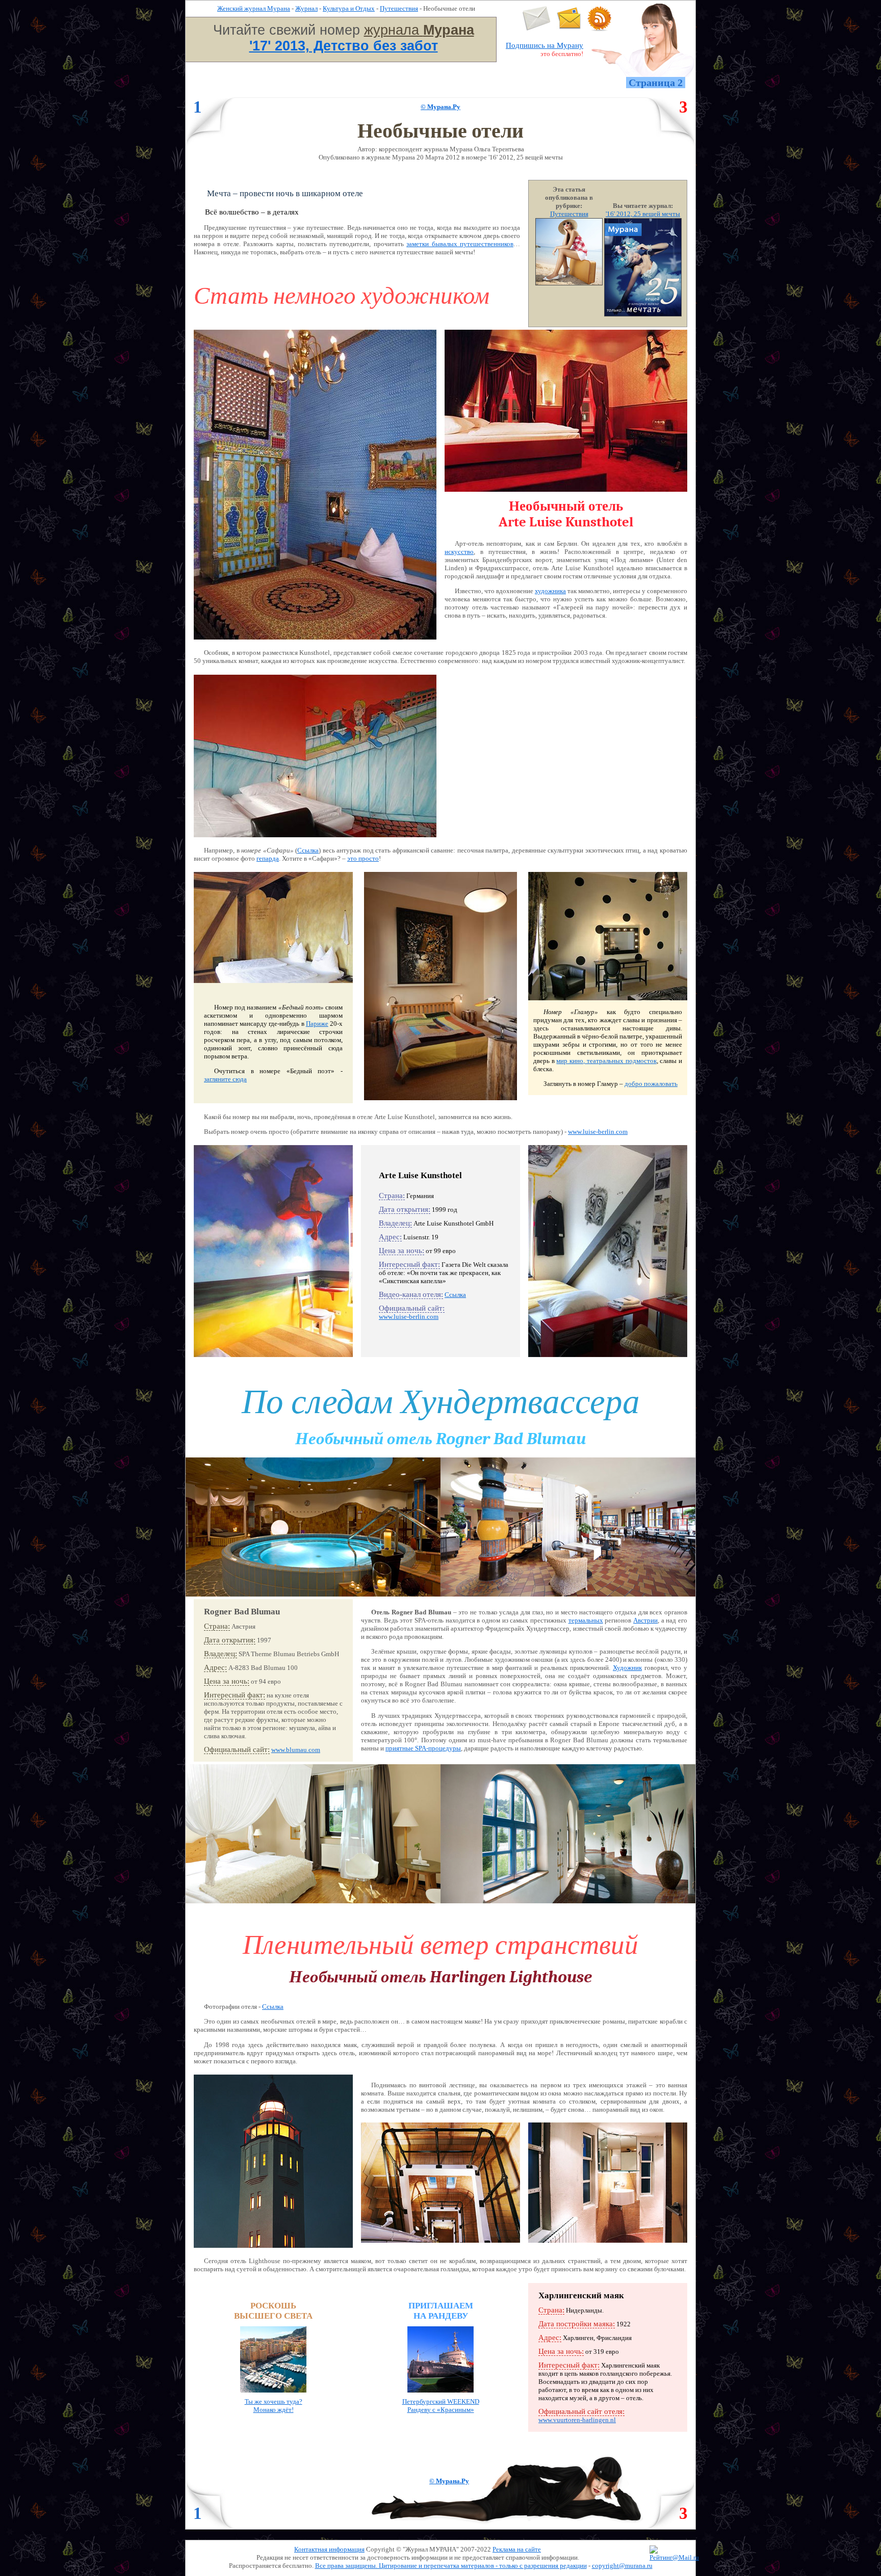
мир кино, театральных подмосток (606, 1061)
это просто (363, 858)
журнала (419, 30)
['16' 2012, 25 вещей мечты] (643, 314)
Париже (317, 1024)
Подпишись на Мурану (545, 45)
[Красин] (440, 2395)
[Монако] (273, 2395)
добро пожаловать (651, 1084)
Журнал (306, 8)
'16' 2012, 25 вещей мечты (643, 214)
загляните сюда (225, 1079)
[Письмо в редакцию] (537, 29)
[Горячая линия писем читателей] (569, 29)
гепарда (268, 858)
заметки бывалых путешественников (460, 244)
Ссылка (308, 850)
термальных (586, 1620)
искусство (459, 552)
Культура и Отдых (349, 8)
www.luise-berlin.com (598, 1132)
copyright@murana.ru (622, 2566)
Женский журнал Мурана (254, 8)
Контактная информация (329, 2549)
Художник (627, 1668)
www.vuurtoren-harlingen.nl (577, 2420)
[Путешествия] (569, 283)
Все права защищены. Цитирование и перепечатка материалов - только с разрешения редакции (451, 2566)
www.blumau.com (296, 1750)
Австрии (645, 1620)
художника (550, 591)
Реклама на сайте (517, 2549)
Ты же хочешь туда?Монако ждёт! (274, 2406)
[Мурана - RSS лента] (600, 29)
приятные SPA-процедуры (423, 1748)
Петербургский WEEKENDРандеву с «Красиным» (441, 2406)
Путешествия (399, 8)
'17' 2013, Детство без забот (344, 46)
